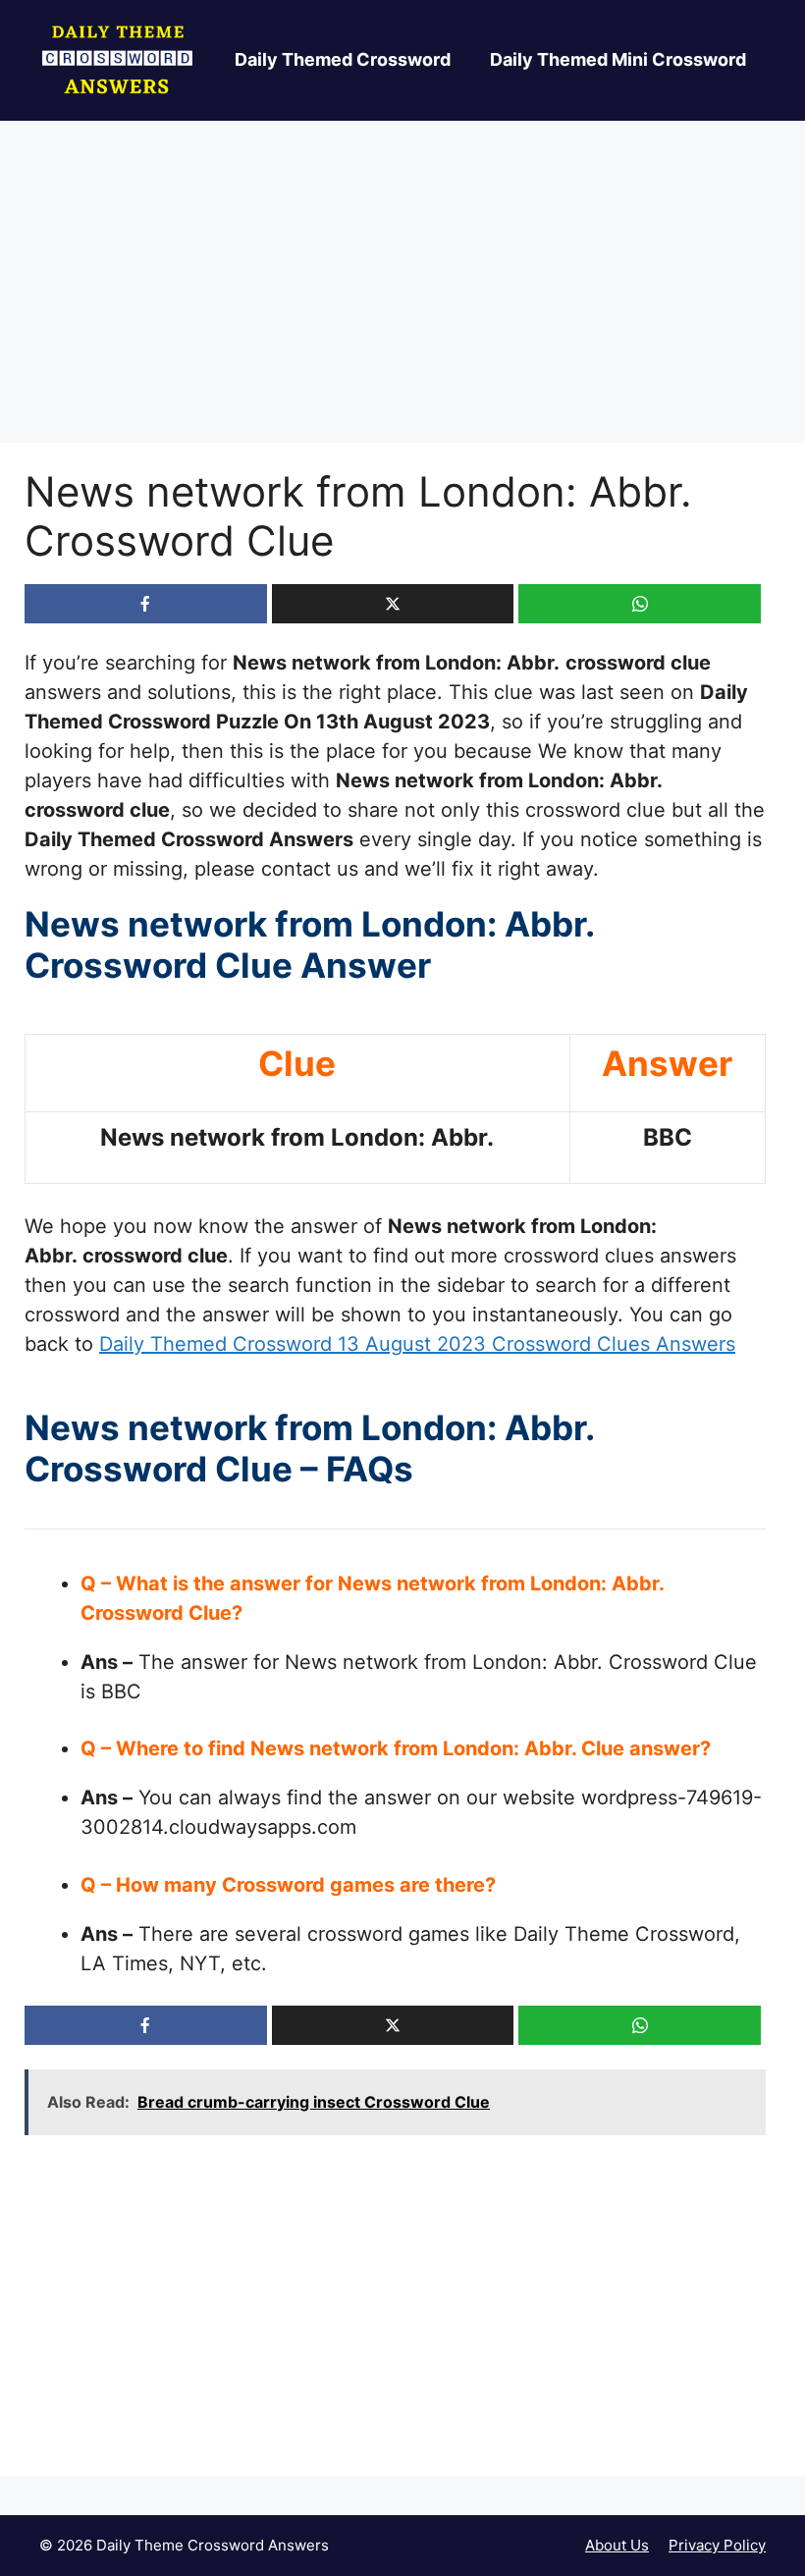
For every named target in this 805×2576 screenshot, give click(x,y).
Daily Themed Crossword (343, 59)
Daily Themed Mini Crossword (618, 59)
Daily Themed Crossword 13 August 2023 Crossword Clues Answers (417, 1344)
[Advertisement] (402, 297)
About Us (617, 2545)
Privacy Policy (717, 2545)
